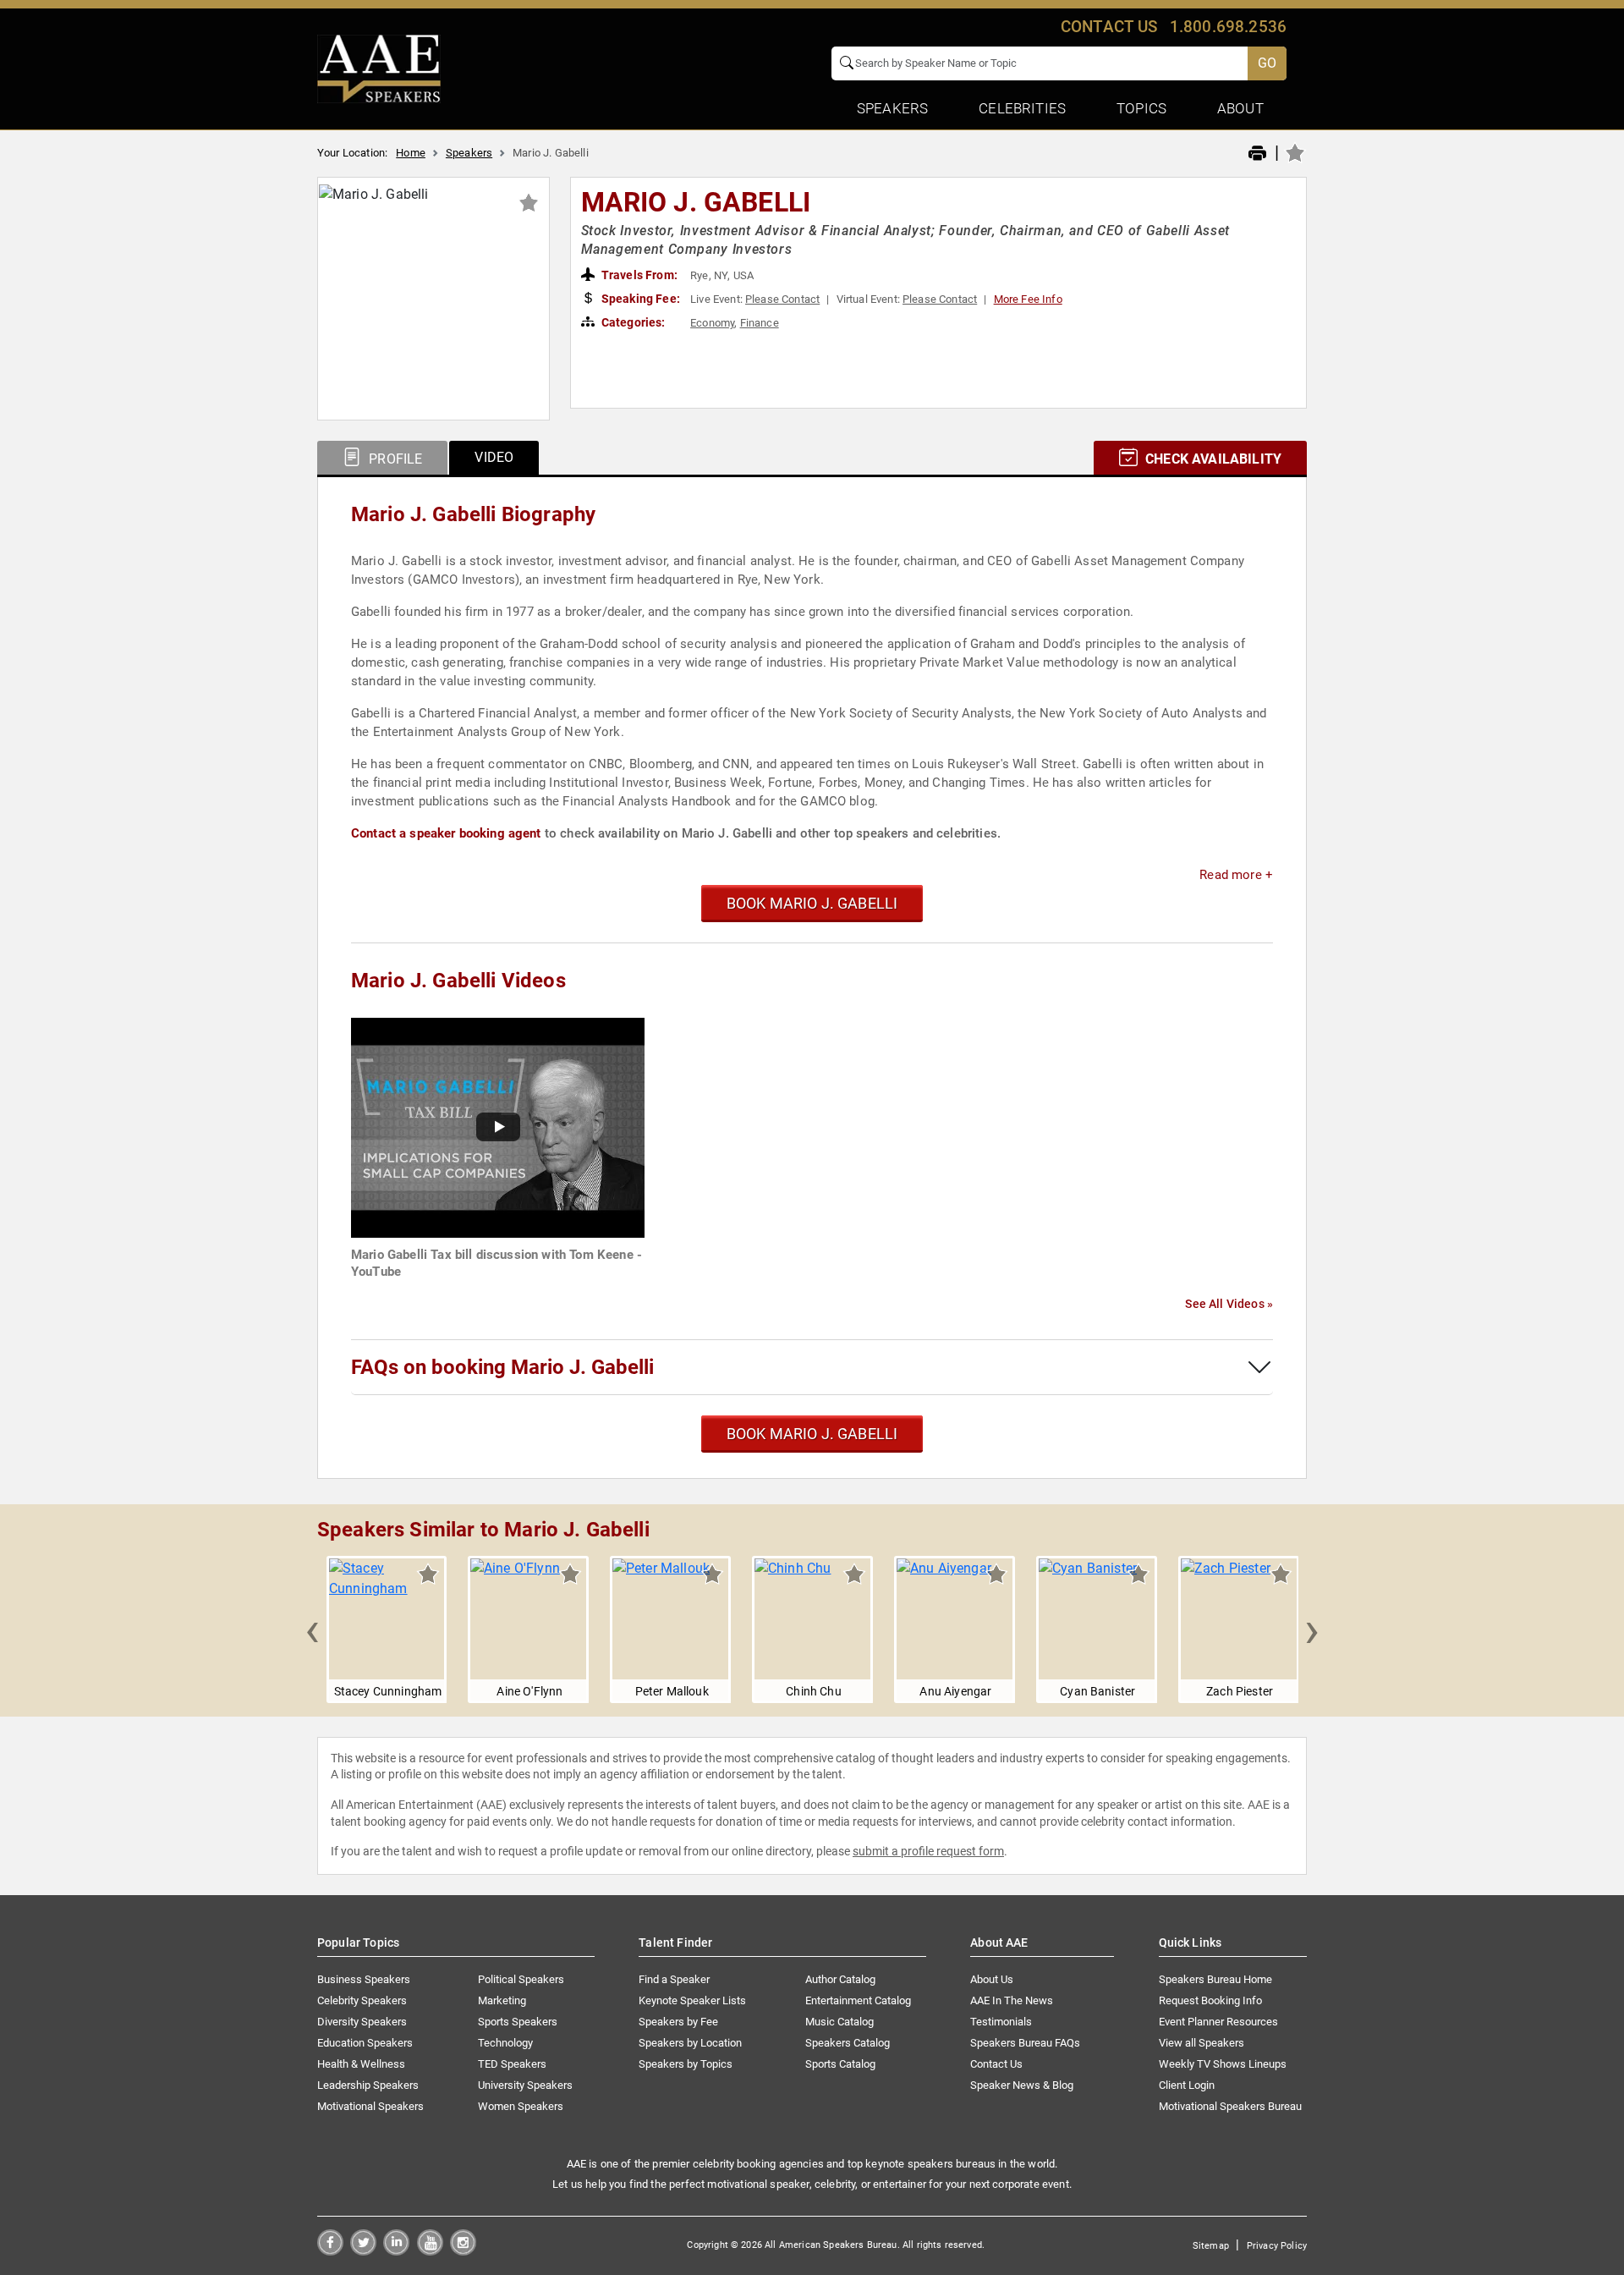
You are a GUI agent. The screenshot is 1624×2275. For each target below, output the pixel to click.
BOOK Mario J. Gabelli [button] (812, 903)
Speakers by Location (690, 2043)
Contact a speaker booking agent (446, 833)
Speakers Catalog (848, 2043)
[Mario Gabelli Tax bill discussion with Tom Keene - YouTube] (498, 1127)
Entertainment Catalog (858, 2000)
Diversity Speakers (362, 2022)
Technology (505, 2043)
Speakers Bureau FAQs (1025, 2043)
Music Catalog (839, 2022)
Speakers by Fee (678, 2022)
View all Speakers (1202, 2043)
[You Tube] (430, 2251)
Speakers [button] (892, 108)
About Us (992, 1979)
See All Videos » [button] (1229, 1304)
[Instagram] (463, 2251)
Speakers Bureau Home (1215, 1979)
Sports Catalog (840, 2064)
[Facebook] (330, 2251)
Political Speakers (521, 1979)
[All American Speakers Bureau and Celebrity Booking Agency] (379, 68)
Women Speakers (521, 2106)
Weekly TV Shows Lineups (1223, 2064)
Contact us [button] (1109, 27)
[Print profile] (1257, 154)
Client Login (1187, 2085)
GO (1267, 63)
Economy (712, 323)
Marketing (502, 2000)
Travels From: (638, 275)
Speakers (469, 153)
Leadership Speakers (368, 2085)
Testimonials (1001, 2022)
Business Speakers (364, 1979)
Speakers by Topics (686, 2064)
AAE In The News (1012, 2000)
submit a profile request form (928, 1851)
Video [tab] (494, 457)
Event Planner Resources (1218, 2022)
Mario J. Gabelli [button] (696, 202)
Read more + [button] (1236, 875)
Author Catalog (840, 1979)
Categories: (632, 322)
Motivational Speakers (370, 2106)
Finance (760, 323)
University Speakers (525, 2085)
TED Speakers (512, 2064)
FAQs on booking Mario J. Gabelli (502, 1367)
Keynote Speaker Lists (692, 2000)
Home (411, 153)
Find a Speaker (674, 1979)
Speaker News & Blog (1022, 2085)
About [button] (1240, 108)
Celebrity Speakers (362, 2000)
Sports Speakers (518, 2022)
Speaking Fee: (639, 299)
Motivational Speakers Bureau (1230, 2106)
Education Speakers (365, 2043)
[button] (312, 1629)
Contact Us (996, 2064)
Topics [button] (1141, 108)
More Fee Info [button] (1028, 299)
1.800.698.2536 (1228, 27)
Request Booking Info (1210, 2000)
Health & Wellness (361, 2064)
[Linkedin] (396, 2251)
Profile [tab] (394, 459)
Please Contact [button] (782, 299)
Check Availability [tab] (1212, 459)
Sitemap (1211, 2246)
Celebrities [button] (1022, 108)
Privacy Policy (1277, 2246)
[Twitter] (363, 2251)
